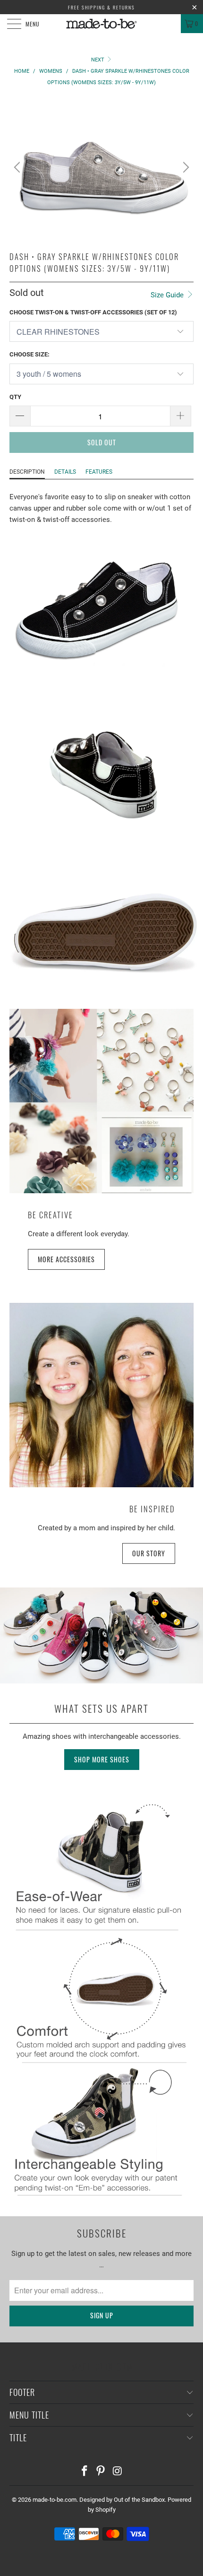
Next (98, 60)
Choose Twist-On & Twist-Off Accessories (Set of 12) (93, 312)
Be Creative (51, 1215)
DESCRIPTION (27, 472)
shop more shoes (102, 1759)
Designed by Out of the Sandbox (122, 2500)
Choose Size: (30, 354)
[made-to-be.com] (102, 24)
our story (149, 1553)
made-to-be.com (55, 2500)
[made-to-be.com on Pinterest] (101, 2472)
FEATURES (99, 472)
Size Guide (168, 295)
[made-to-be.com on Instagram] (118, 2472)
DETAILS (65, 472)
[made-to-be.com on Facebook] (85, 2472)
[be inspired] (101, 1395)
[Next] (185, 167)
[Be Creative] (101, 1101)
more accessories (66, 1259)
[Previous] (18, 167)
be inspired (152, 1509)
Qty (15, 397)
